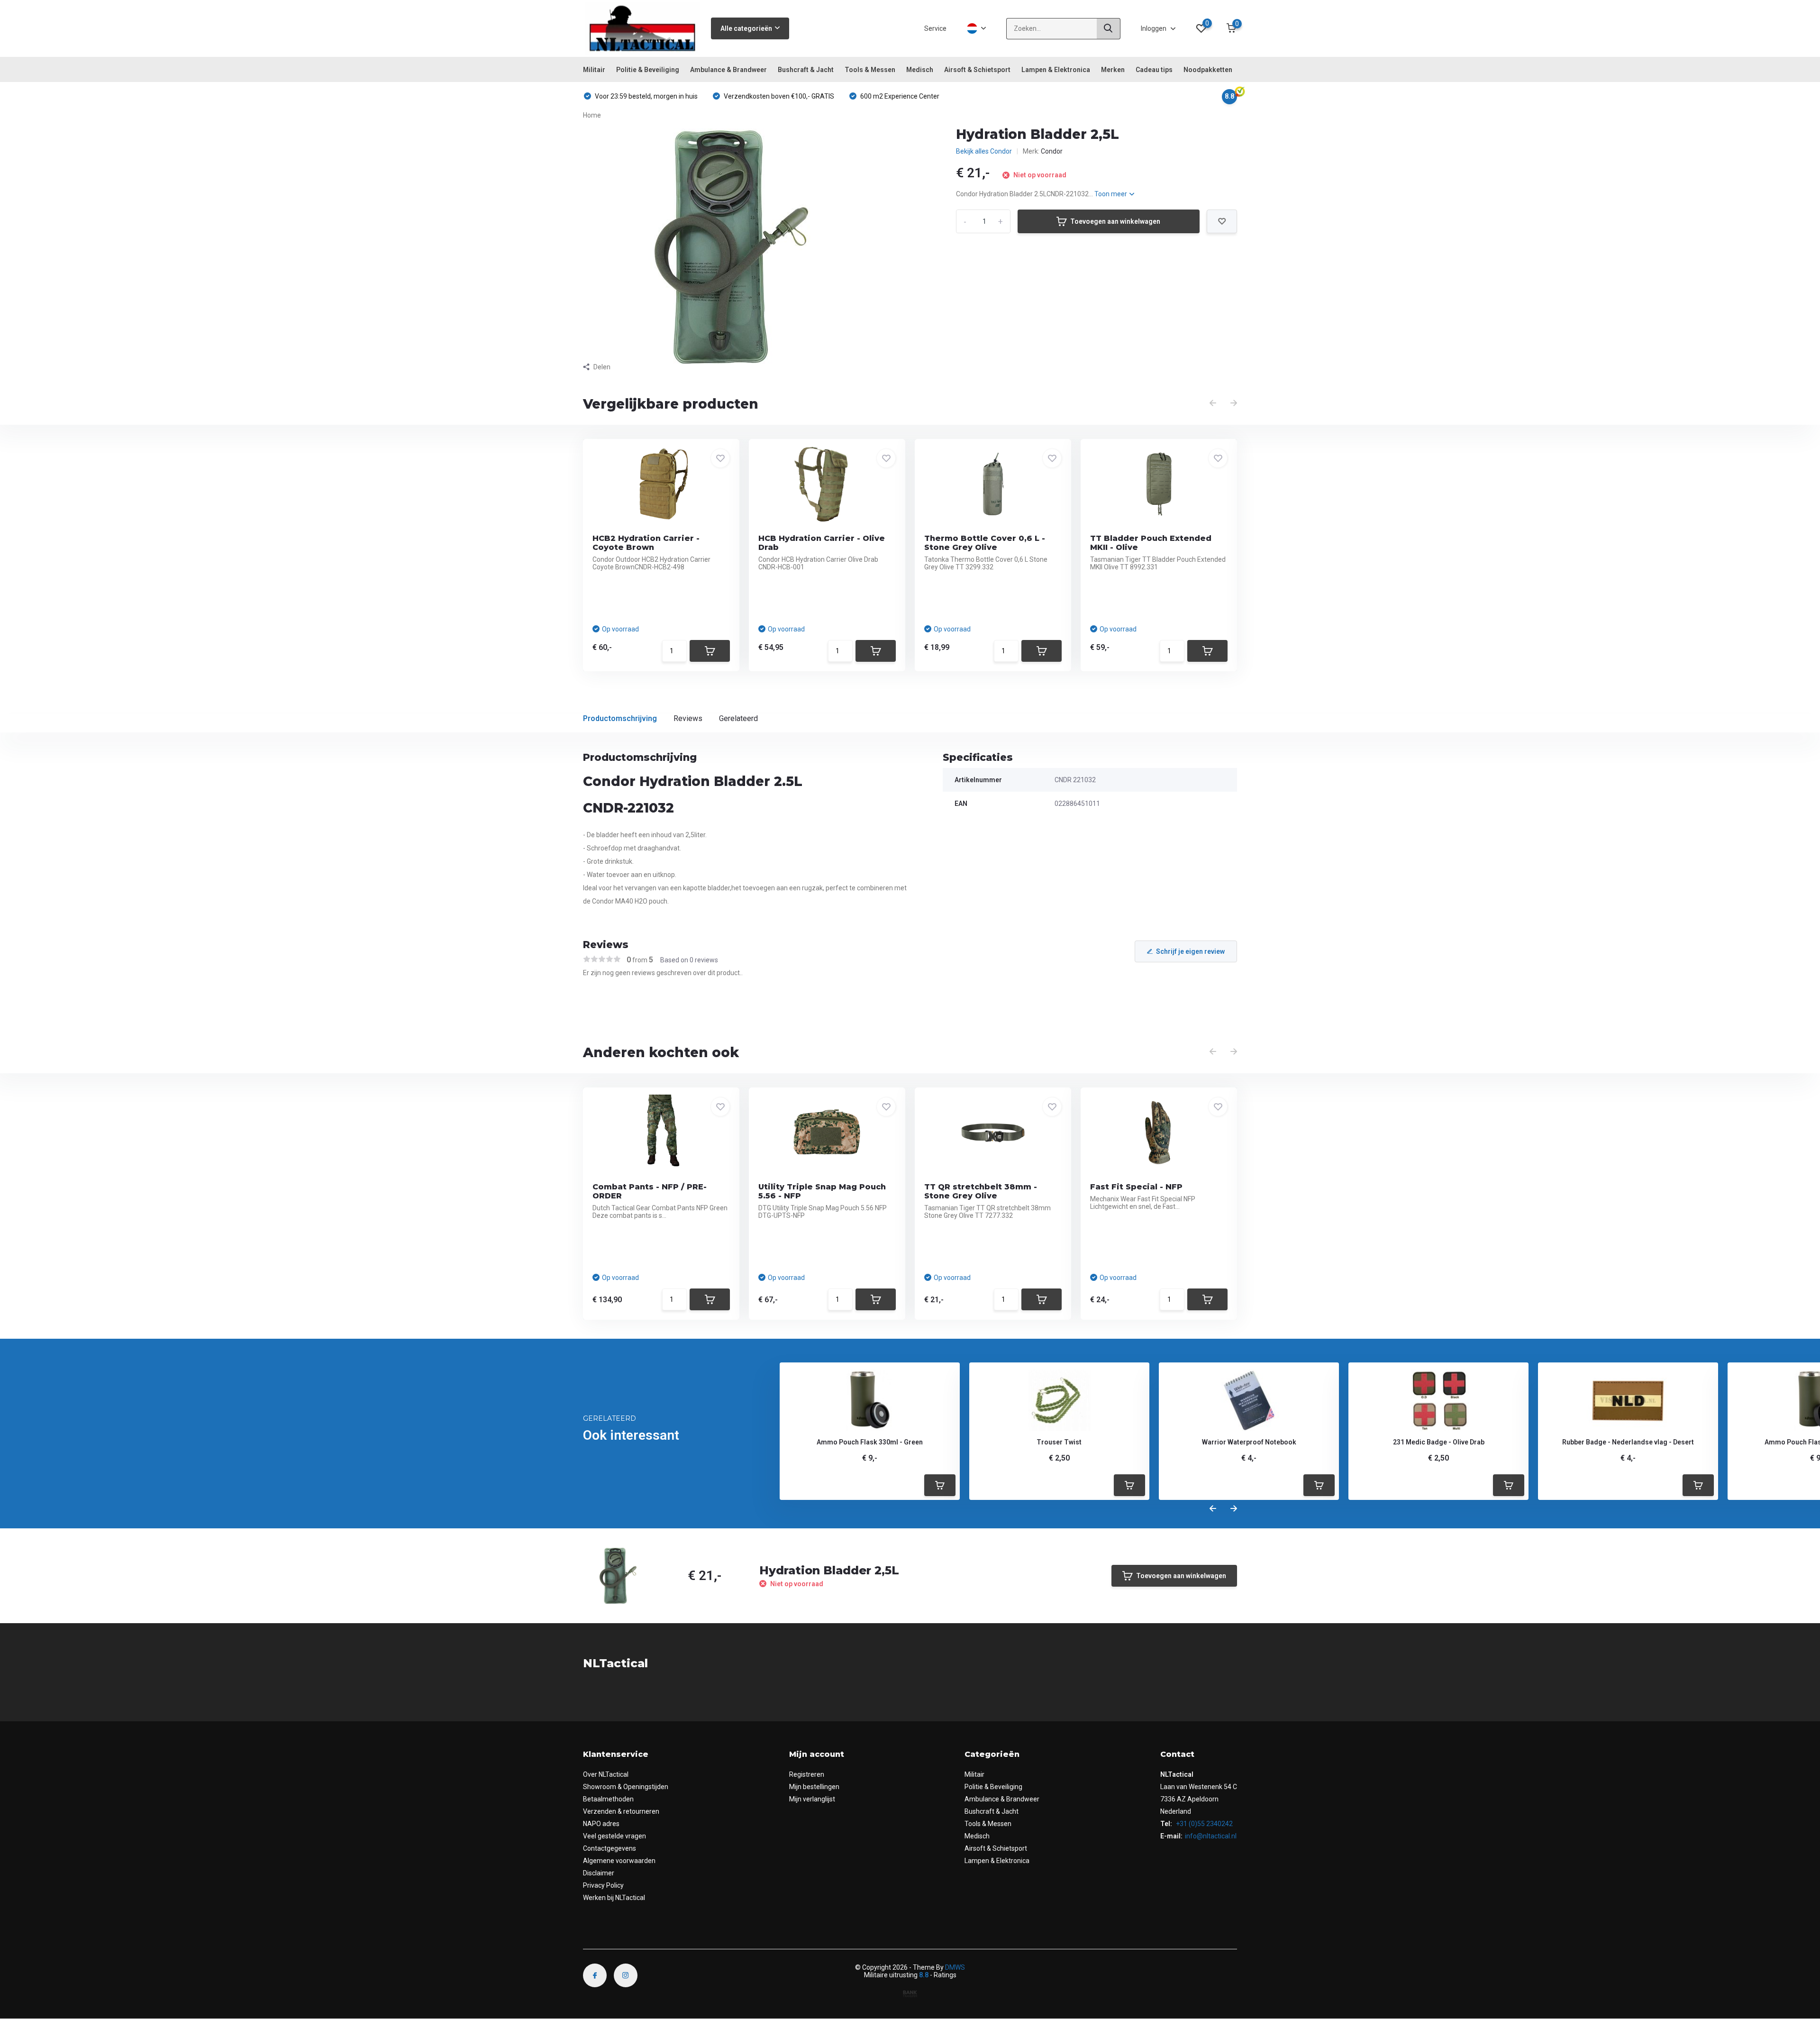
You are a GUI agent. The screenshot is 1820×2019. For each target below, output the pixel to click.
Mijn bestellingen (814, 1787)
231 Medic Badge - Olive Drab (1439, 1442)
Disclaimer (599, 1873)
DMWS (955, 1967)
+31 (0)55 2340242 (1204, 1824)
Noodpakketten (1208, 70)
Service (935, 28)
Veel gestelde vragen (614, 1836)
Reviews (688, 718)
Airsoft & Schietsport (977, 70)
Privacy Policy (603, 1885)
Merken (1113, 70)
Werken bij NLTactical (614, 1898)
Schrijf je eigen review (1190, 951)
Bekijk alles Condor (984, 151)
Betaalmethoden (608, 1799)
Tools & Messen (870, 70)
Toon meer (1111, 194)
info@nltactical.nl (1211, 1836)
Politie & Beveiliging (648, 70)
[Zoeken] (1109, 29)
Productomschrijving (620, 718)
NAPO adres (601, 1824)
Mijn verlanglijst (812, 1799)
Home (592, 115)
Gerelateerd (738, 718)
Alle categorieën (746, 28)
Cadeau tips (1154, 70)
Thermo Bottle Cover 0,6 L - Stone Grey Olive (985, 543)
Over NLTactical (606, 1774)
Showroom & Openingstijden (626, 1787)
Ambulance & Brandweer (728, 70)
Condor (1052, 151)
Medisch (920, 70)
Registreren (807, 1774)
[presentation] (1213, 403)
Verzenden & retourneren (621, 1811)
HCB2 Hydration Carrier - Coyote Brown (646, 543)
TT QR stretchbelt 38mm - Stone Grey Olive (981, 1191)
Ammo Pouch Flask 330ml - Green (870, 1442)
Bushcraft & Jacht (806, 70)
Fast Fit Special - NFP (1136, 1187)
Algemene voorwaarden (619, 1861)
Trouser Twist (1059, 1442)
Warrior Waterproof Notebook (1249, 1442)
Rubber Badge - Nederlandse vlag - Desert (1628, 1442)
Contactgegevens (610, 1848)
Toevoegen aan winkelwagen (1115, 221)
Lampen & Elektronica (1056, 70)
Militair (594, 70)
